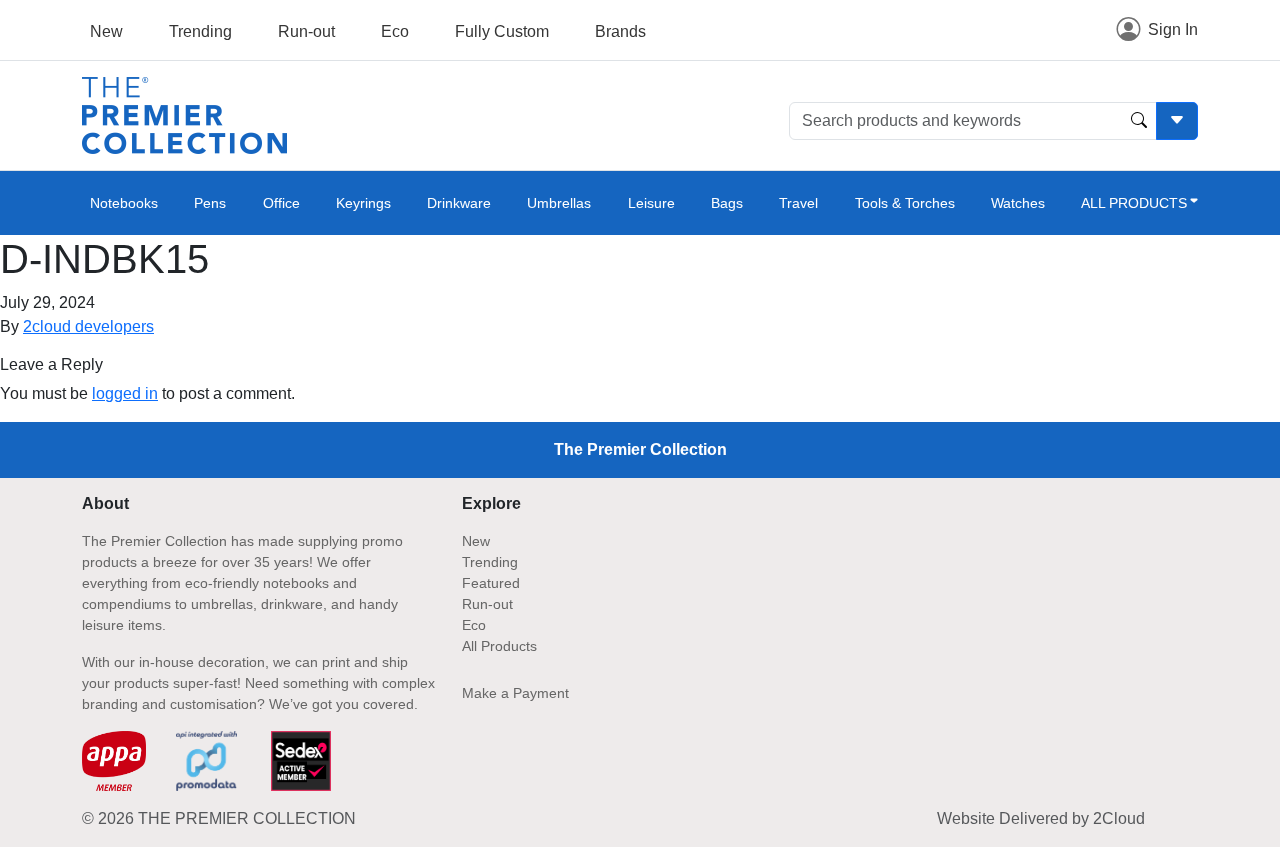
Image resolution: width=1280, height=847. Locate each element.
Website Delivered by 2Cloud (1041, 818)
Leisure (651, 203)
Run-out (306, 31)
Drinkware (459, 203)
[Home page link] (184, 114)
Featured (491, 583)
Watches (1018, 203)
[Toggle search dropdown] (1177, 121)
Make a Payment (515, 693)
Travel (798, 203)
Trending (200, 31)
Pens (210, 203)
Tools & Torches (905, 203)
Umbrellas (559, 203)
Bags (727, 203)
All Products (499, 646)
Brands (620, 31)
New (106, 31)
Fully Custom (502, 31)
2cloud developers (88, 326)
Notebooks (124, 203)
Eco (395, 31)
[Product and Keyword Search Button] (1139, 121)
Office (281, 203)
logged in (125, 393)
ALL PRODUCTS (1134, 203)
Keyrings (363, 203)
